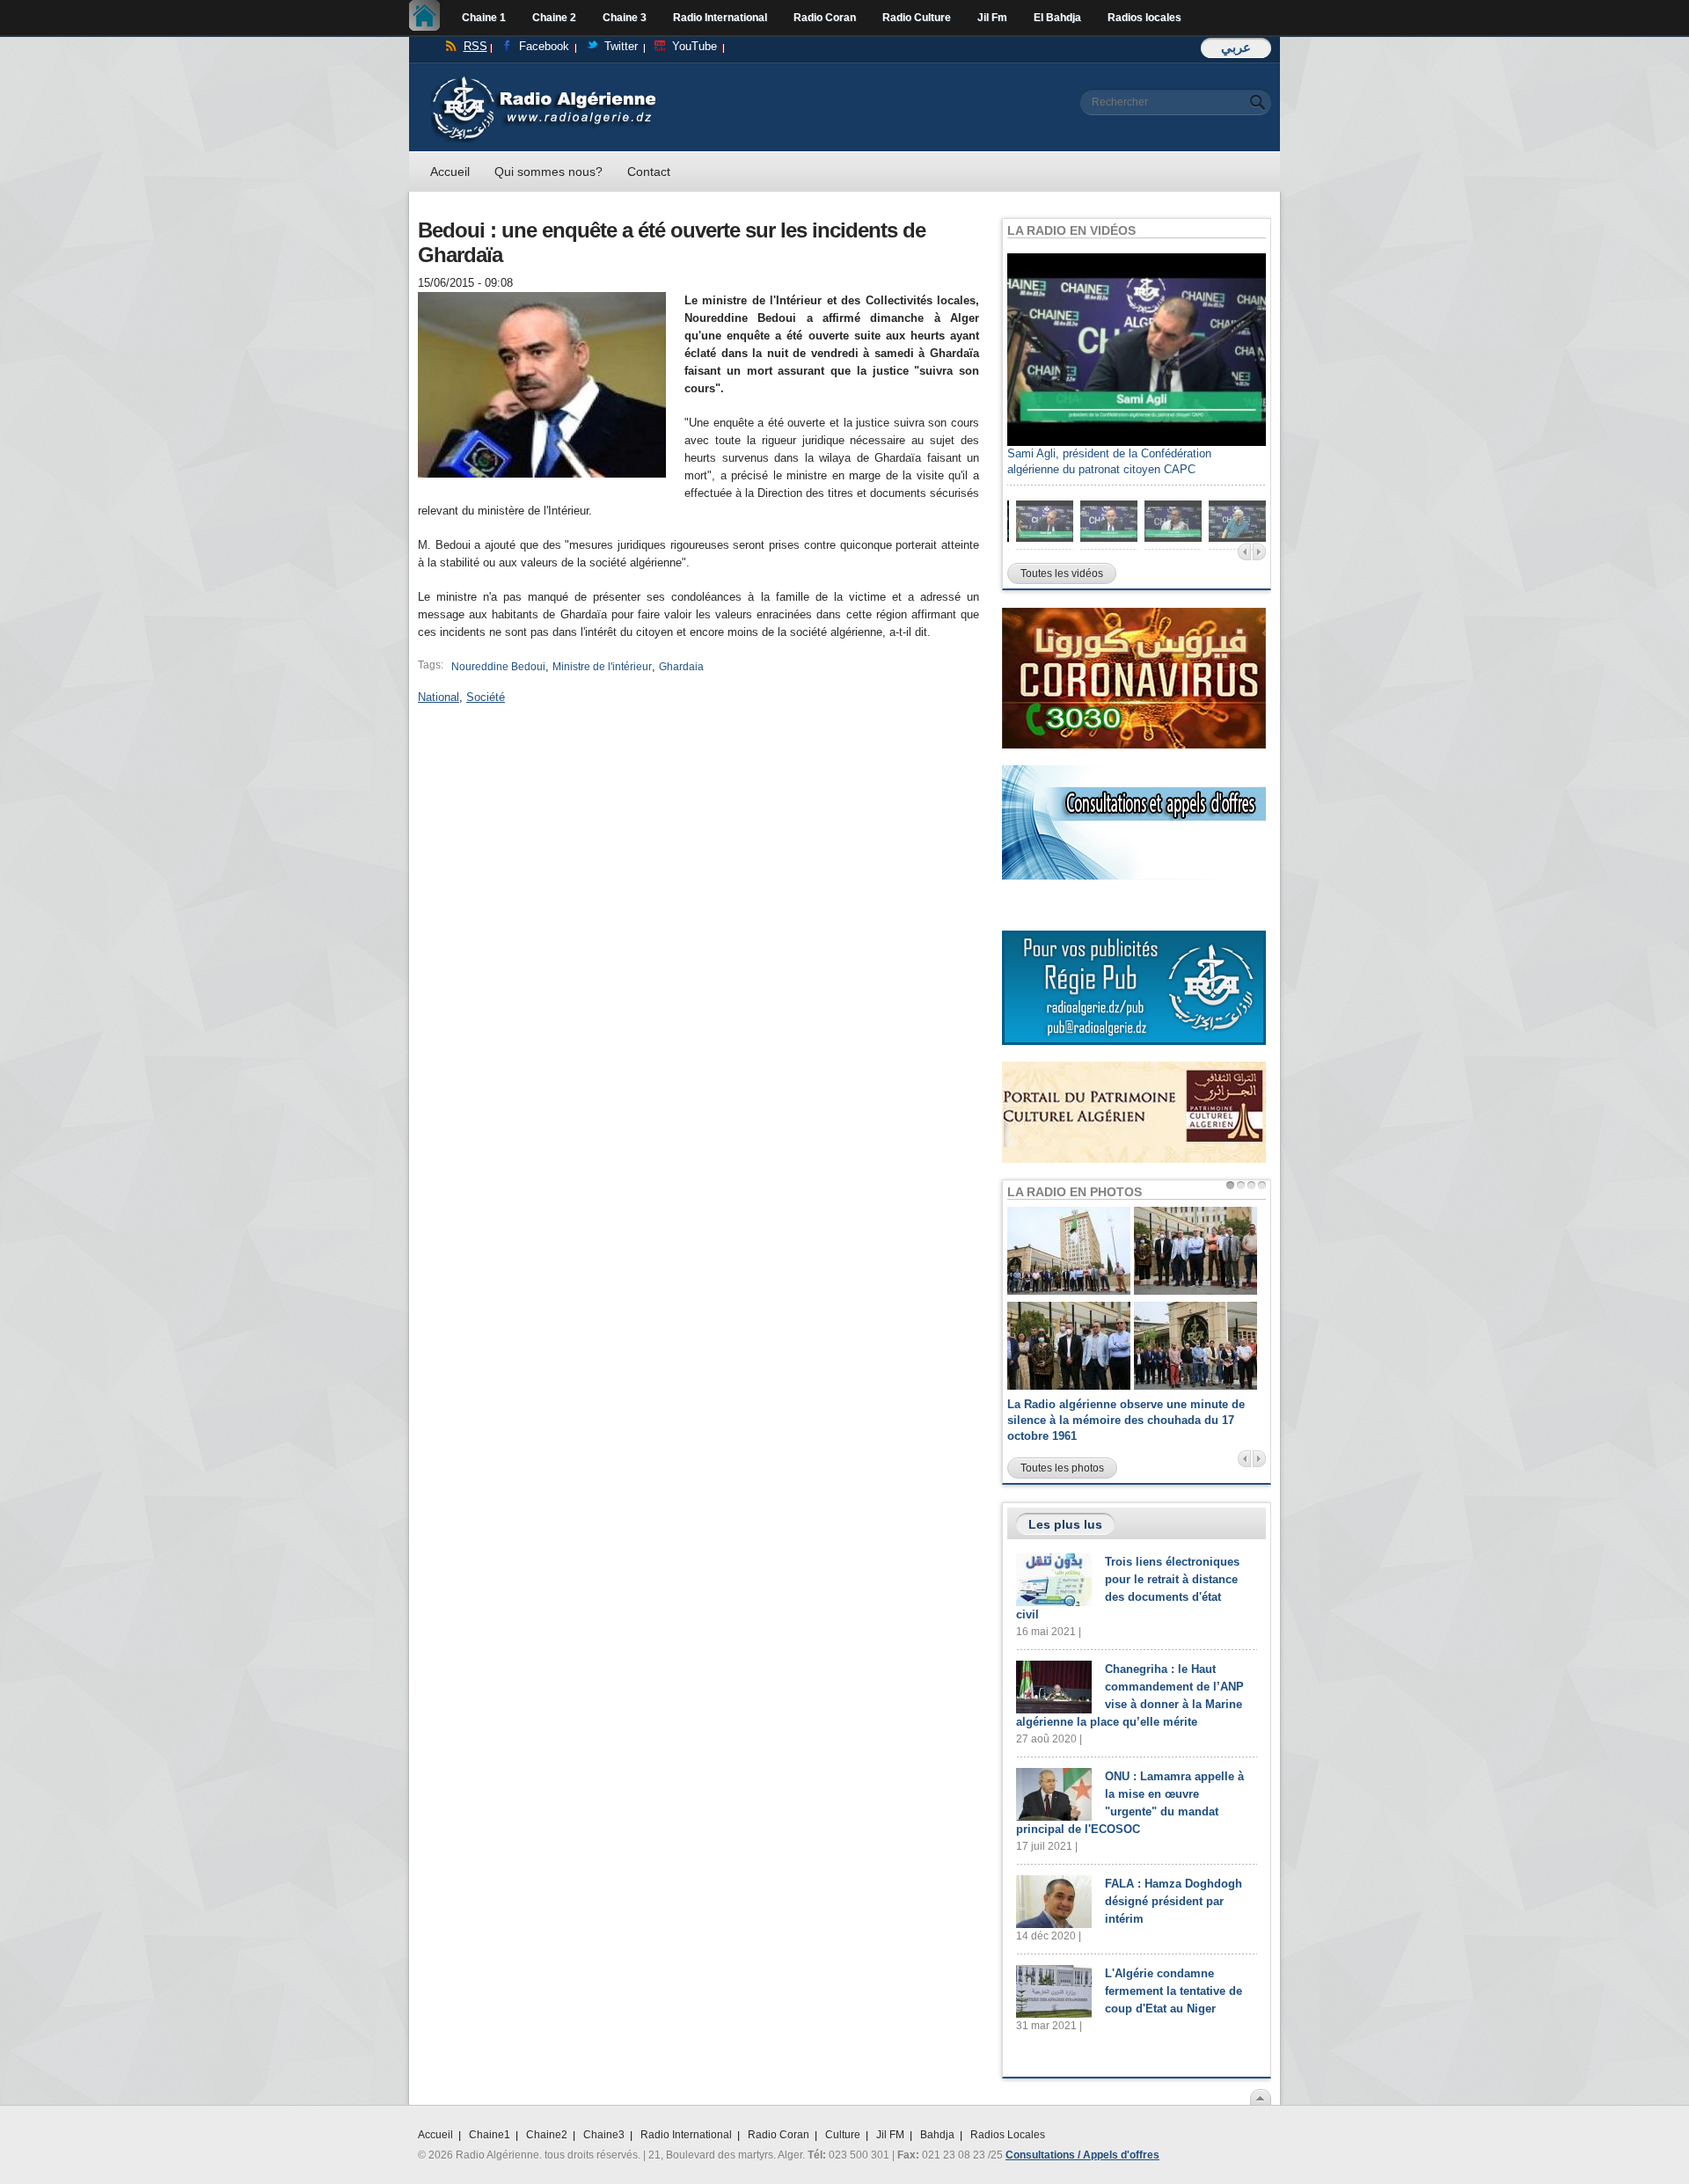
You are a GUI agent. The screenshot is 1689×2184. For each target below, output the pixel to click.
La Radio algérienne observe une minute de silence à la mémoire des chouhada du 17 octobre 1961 (1126, 1420)
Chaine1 (490, 2135)
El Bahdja (1057, 18)
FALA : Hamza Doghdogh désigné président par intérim (1174, 1901)
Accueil (429, 18)
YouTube (695, 46)
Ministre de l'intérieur (602, 667)
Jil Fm (992, 18)
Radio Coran (825, 18)
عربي (1236, 47)
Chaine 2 (554, 18)
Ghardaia (681, 667)
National (439, 697)
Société (486, 697)
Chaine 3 (625, 18)
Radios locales (1144, 18)
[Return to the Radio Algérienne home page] (543, 80)
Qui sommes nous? (548, 172)
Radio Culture (917, 18)
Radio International (720, 18)
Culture (843, 2135)
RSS (475, 46)
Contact (649, 172)
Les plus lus (1065, 1524)
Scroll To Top (1261, 2097)
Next (1259, 552)
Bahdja (937, 2135)
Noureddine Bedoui (498, 667)
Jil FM (890, 2135)
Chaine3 (604, 2135)
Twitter (621, 46)
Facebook (544, 46)
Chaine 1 (484, 18)
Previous (1244, 552)
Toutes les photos (1062, 1468)
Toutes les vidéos (1062, 573)
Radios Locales (1008, 2135)
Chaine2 (547, 2135)
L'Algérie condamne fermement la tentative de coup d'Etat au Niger (1174, 1991)
